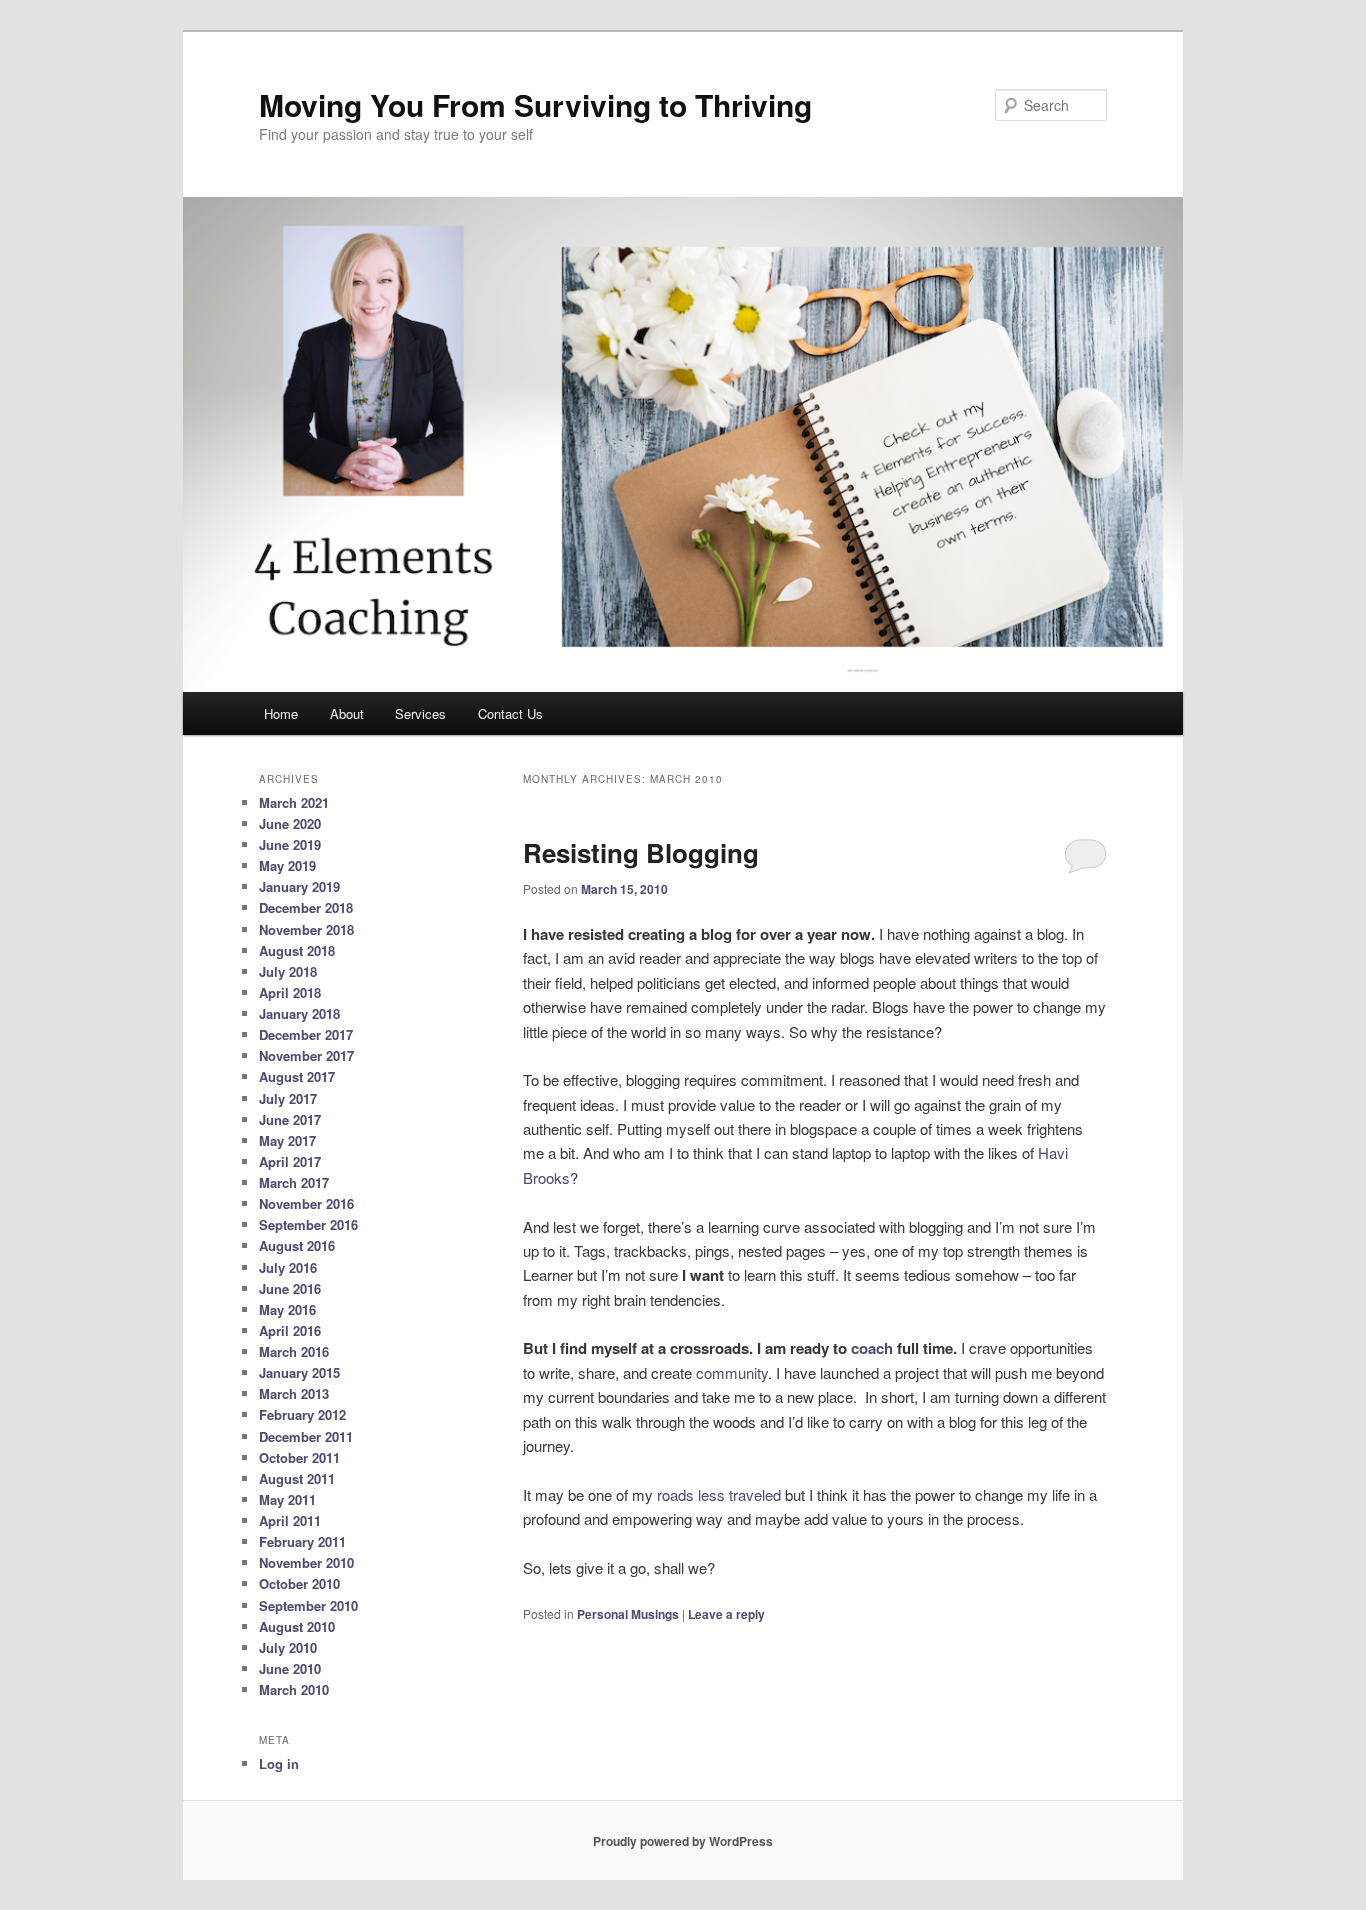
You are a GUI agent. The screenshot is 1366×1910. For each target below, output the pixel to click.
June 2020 (290, 823)
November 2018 (306, 929)
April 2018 (290, 992)
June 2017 (290, 1119)
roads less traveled (719, 1494)
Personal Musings (628, 1614)
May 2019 (287, 865)
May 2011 (287, 1499)
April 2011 (290, 1520)
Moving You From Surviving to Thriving (535, 104)
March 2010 (294, 1689)
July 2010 (288, 1647)
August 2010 (297, 1626)
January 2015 (299, 1372)
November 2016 (306, 1203)
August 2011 (297, 1478)
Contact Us (510, 713)
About (347, 713)
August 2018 (297, 950)
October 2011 (299, 1457)
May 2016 (287, 1309)
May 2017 (287, 1140)
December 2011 (306, 1436)
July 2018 (288, 971)
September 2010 (308, 1605)
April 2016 (290, 1330)
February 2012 (302, 1414)
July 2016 (288, 1267)
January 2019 (299, 886)
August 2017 (297, 1076)
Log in (279, 1763)
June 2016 (290, 1288)
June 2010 (290, 1668)
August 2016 (297, 1245)
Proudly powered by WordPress (683, 1841)
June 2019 (290, 844)
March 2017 (294, 1182)
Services (420, 713)
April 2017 (290, 1161)
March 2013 (294, 1393)
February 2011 (302, 1541)
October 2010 (299, 1583)
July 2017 (288, 1098)
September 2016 (308, 1224)
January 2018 (299, 1013)
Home (281, 713)
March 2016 (294, 1351)
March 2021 (294, 802)
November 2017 (306, 1055)
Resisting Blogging (641, 852)
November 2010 (306, 1562)
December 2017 (306, 1034)
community (732, 1372)
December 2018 (306, 907)
